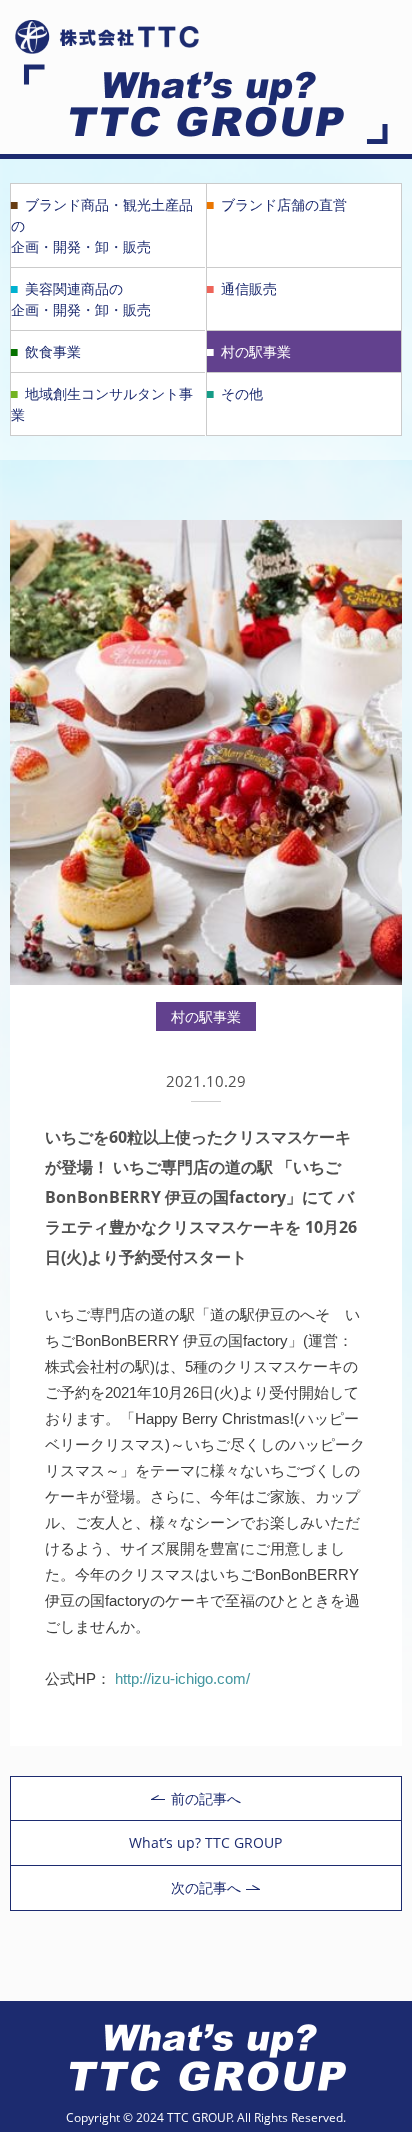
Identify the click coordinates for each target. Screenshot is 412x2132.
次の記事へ (206, 1887)
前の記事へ (206, 1798)
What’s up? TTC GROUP (205, 1842)
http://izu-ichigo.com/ (182, 1678)
